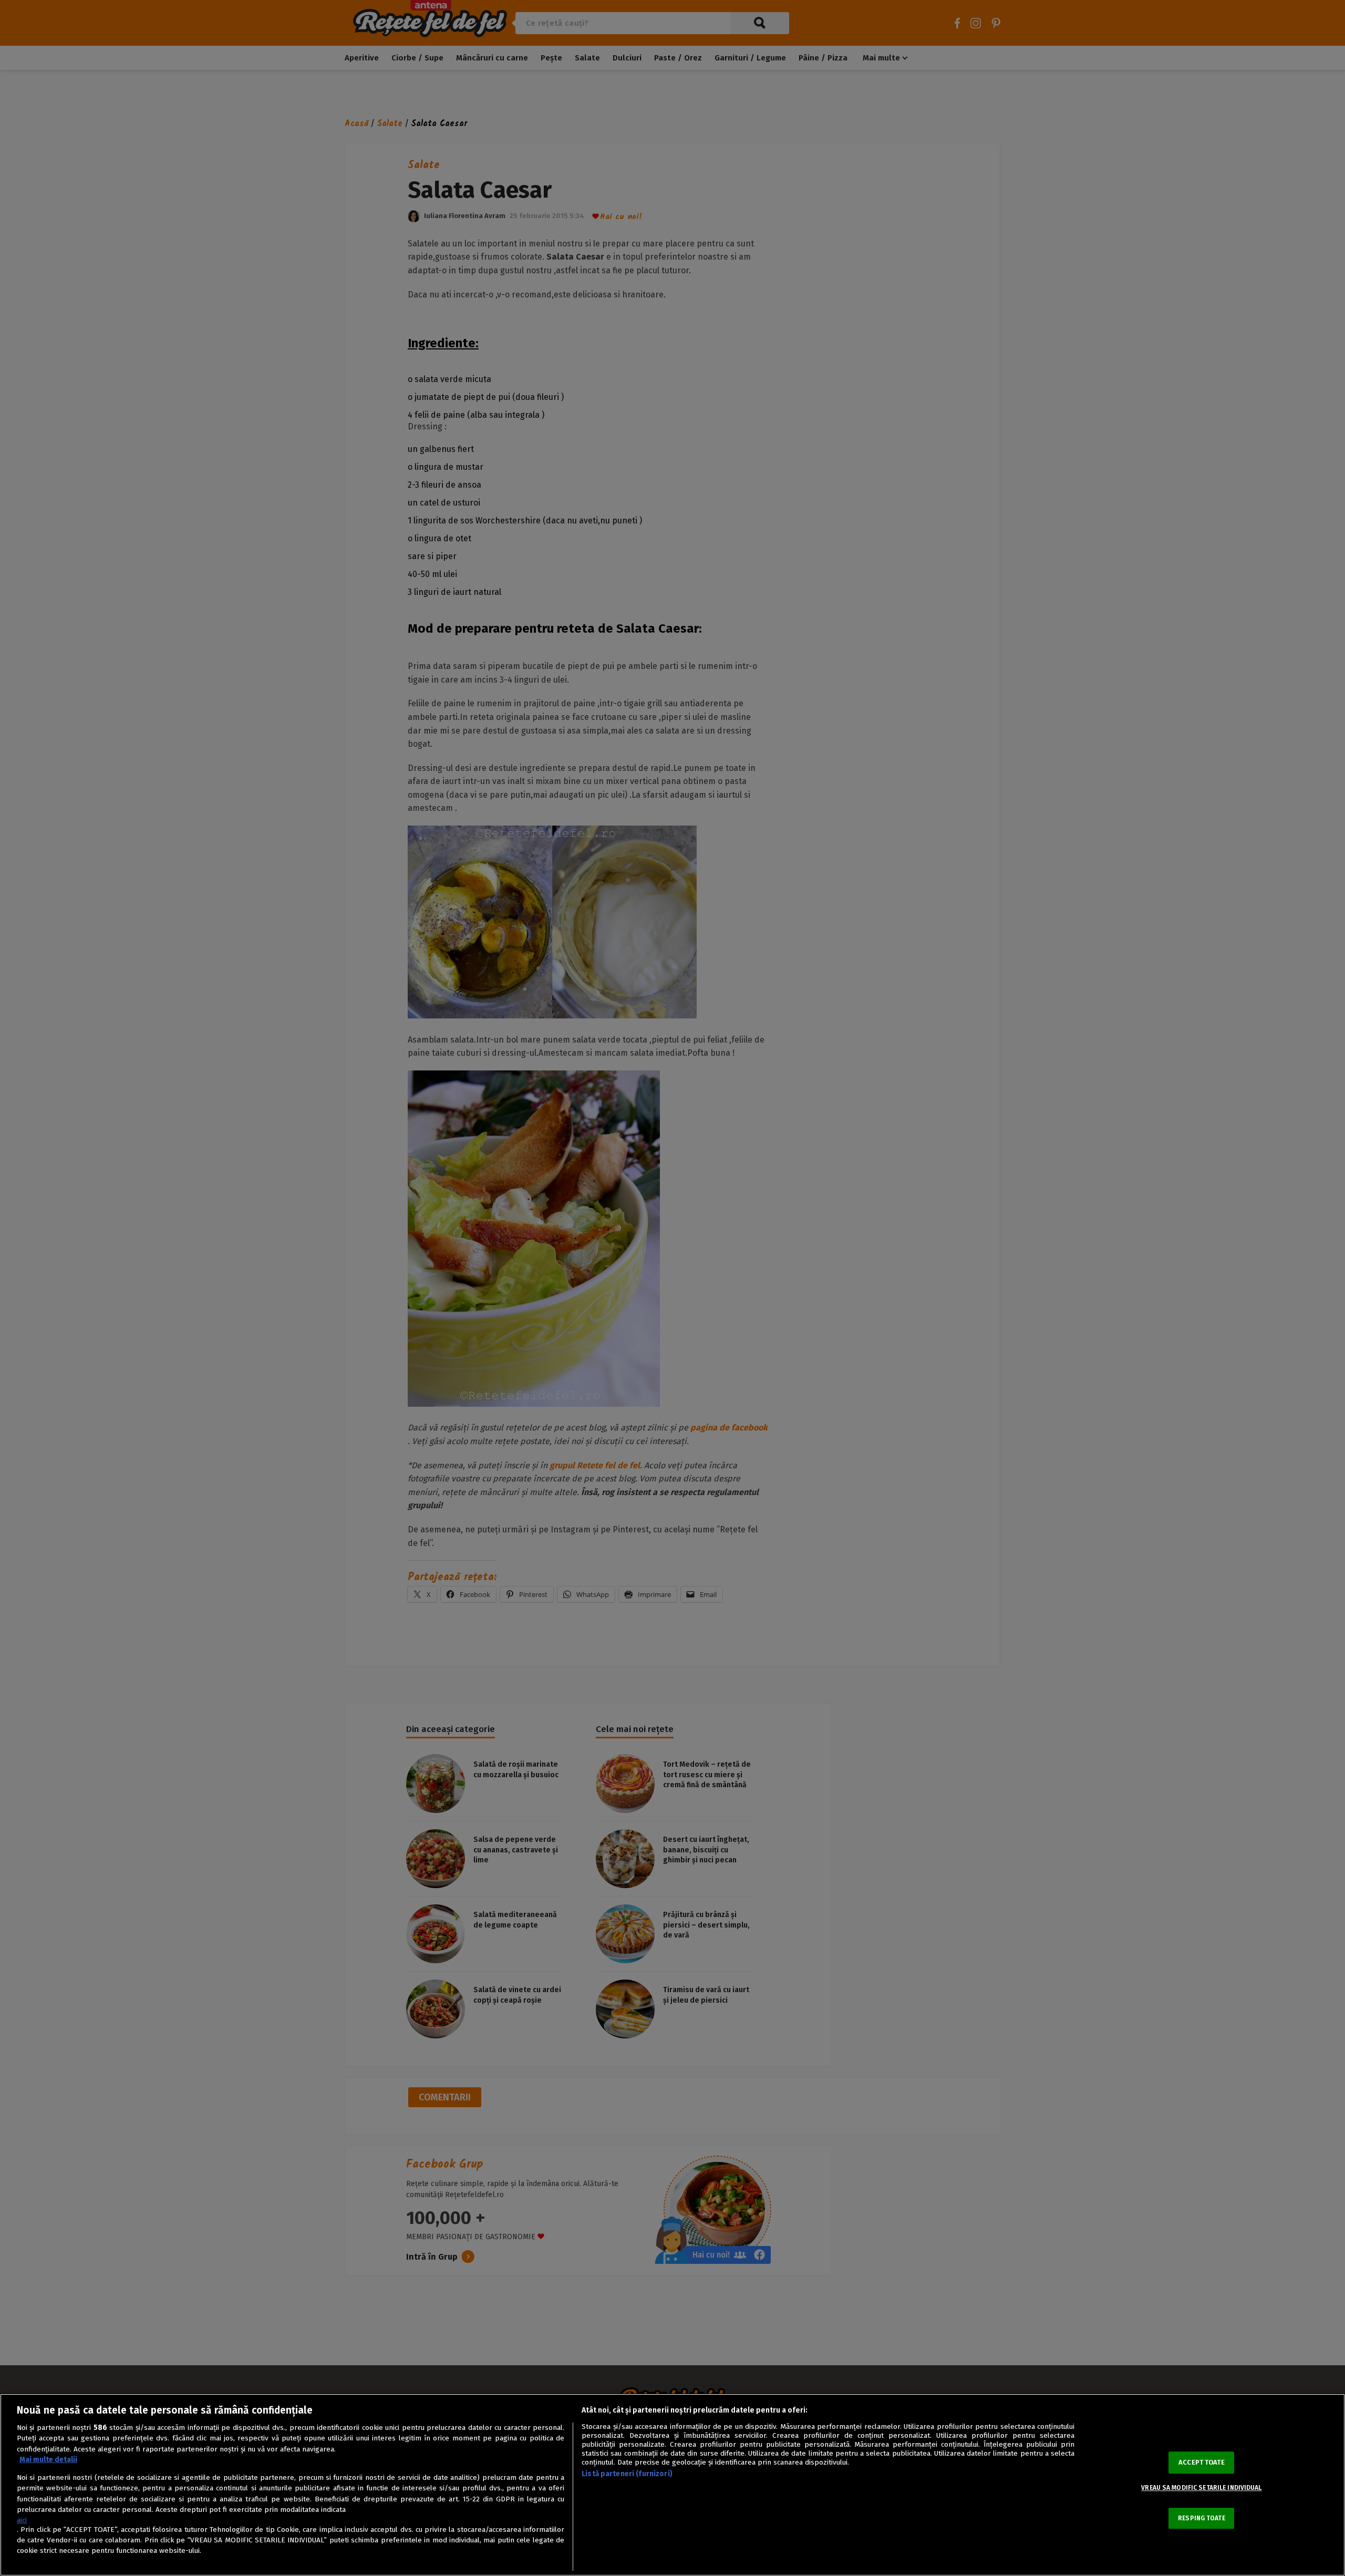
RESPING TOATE (1202, 2518)
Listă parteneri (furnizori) (627, 2474)
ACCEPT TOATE (1202, 2463)
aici (22, 2520)
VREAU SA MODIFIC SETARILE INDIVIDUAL (1201, 2488)
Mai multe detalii (48, 2460)
